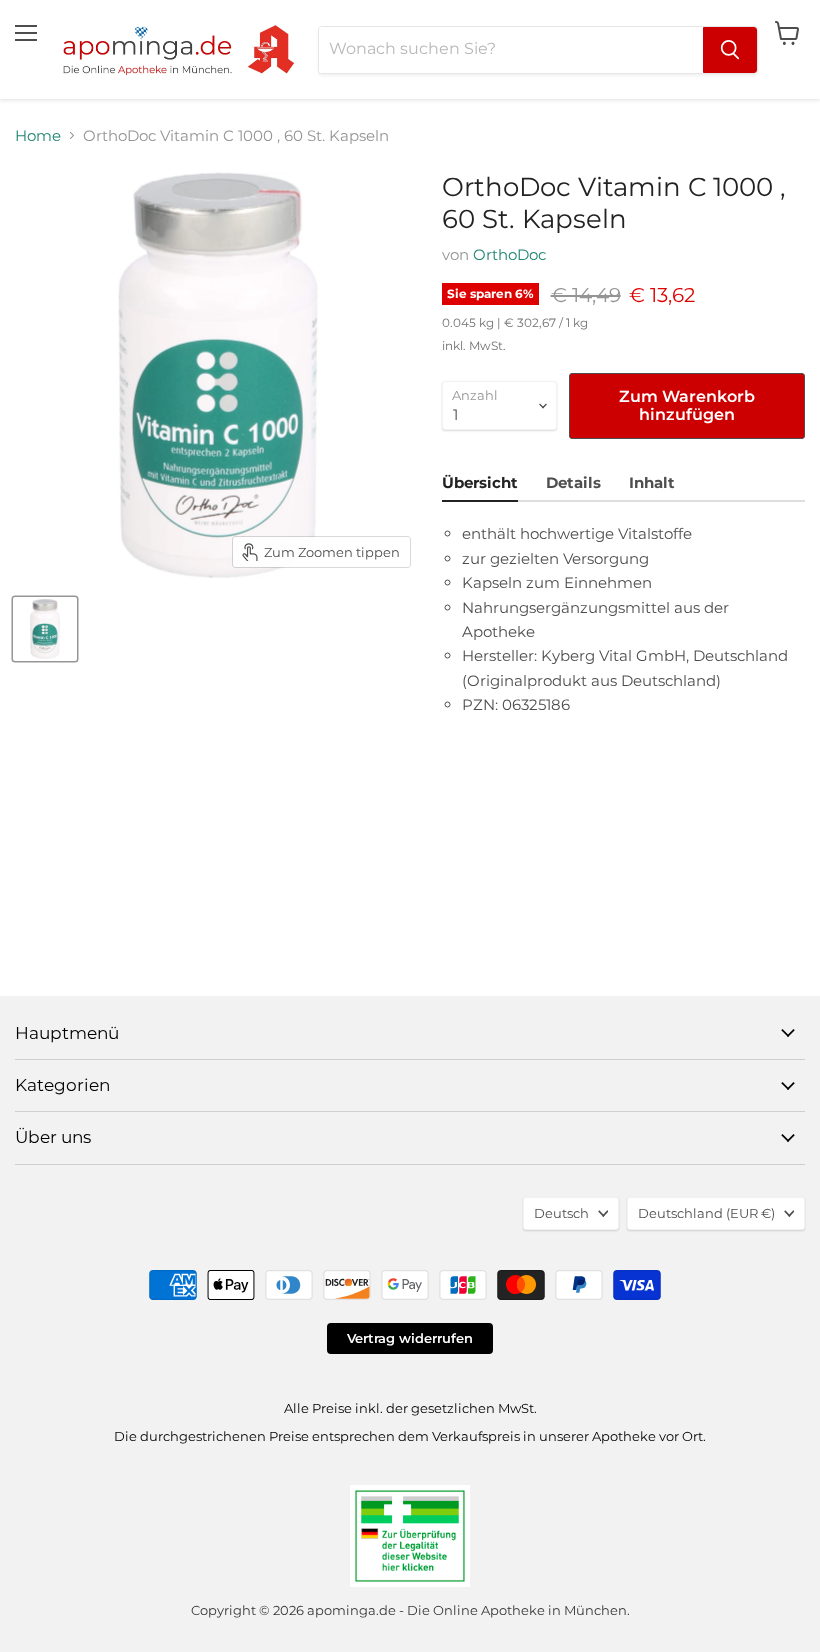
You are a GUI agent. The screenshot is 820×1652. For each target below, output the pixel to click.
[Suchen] (730, 50)
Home (38, 135)
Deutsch (561, 1213)
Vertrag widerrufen (410, 1338)
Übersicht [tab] (480, 482)
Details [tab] (573, 482)
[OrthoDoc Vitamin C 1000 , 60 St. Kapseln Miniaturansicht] (45, 629)
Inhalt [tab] (652, 482)
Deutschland (706, 1213)
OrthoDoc (509, 254)
